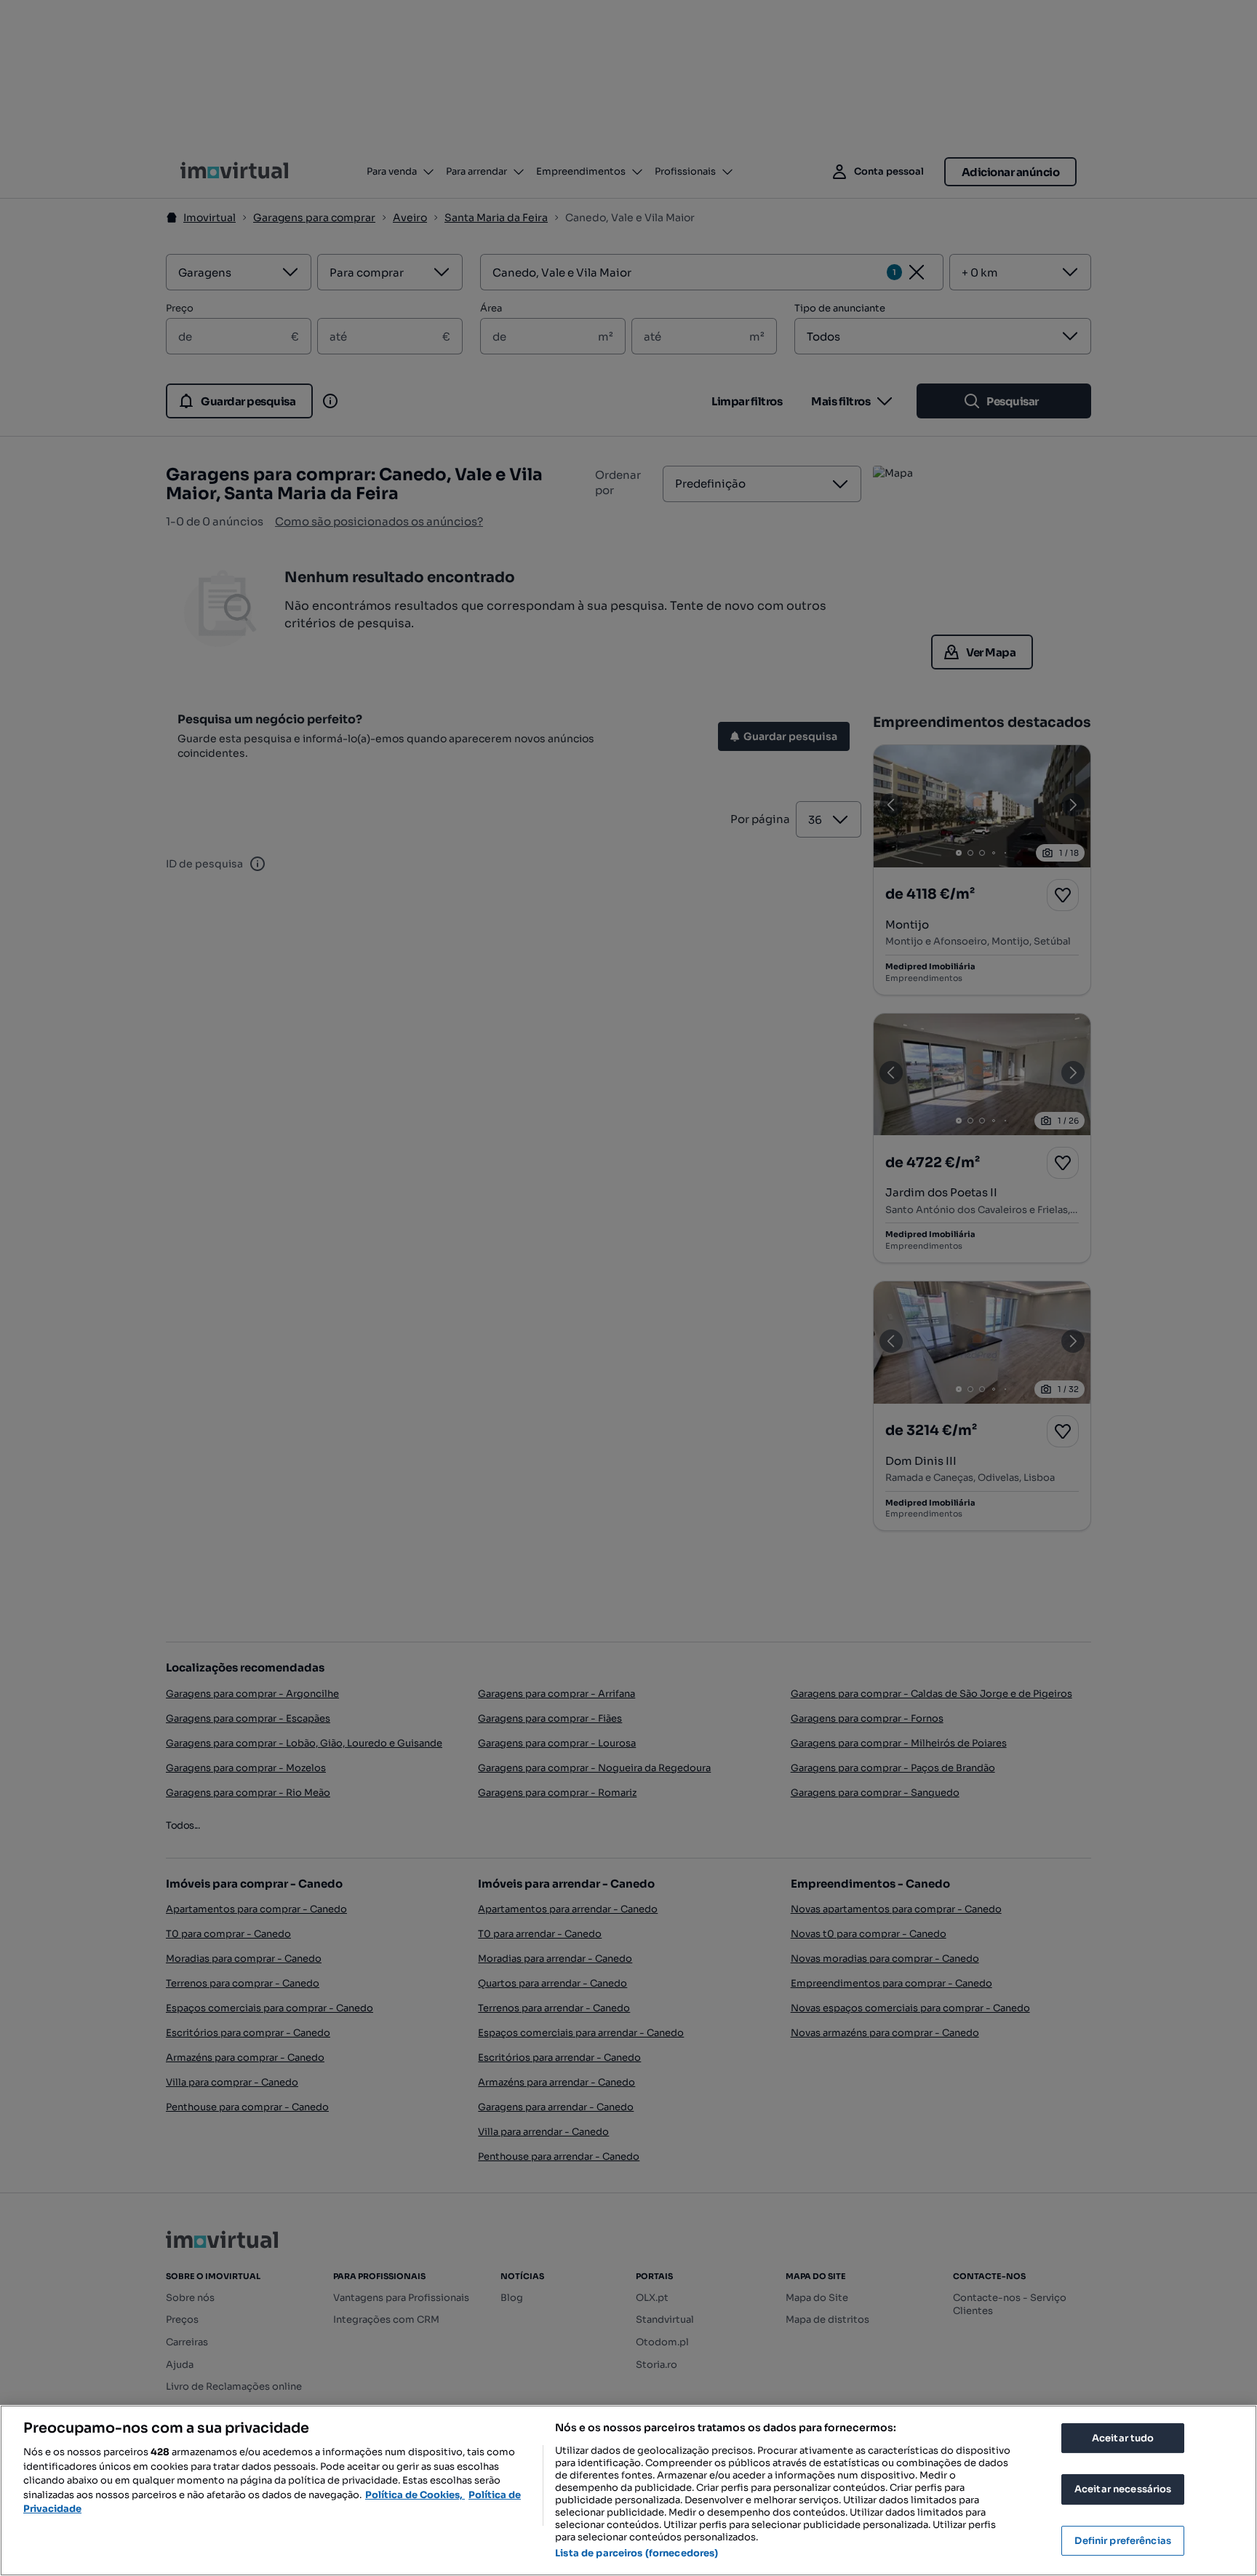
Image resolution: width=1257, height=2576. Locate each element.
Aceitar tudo (1123, 2438)
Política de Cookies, (415, 2495)
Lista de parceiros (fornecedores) (637, 2553)
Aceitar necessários (1123, 2489)
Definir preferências (1123, 2541)
